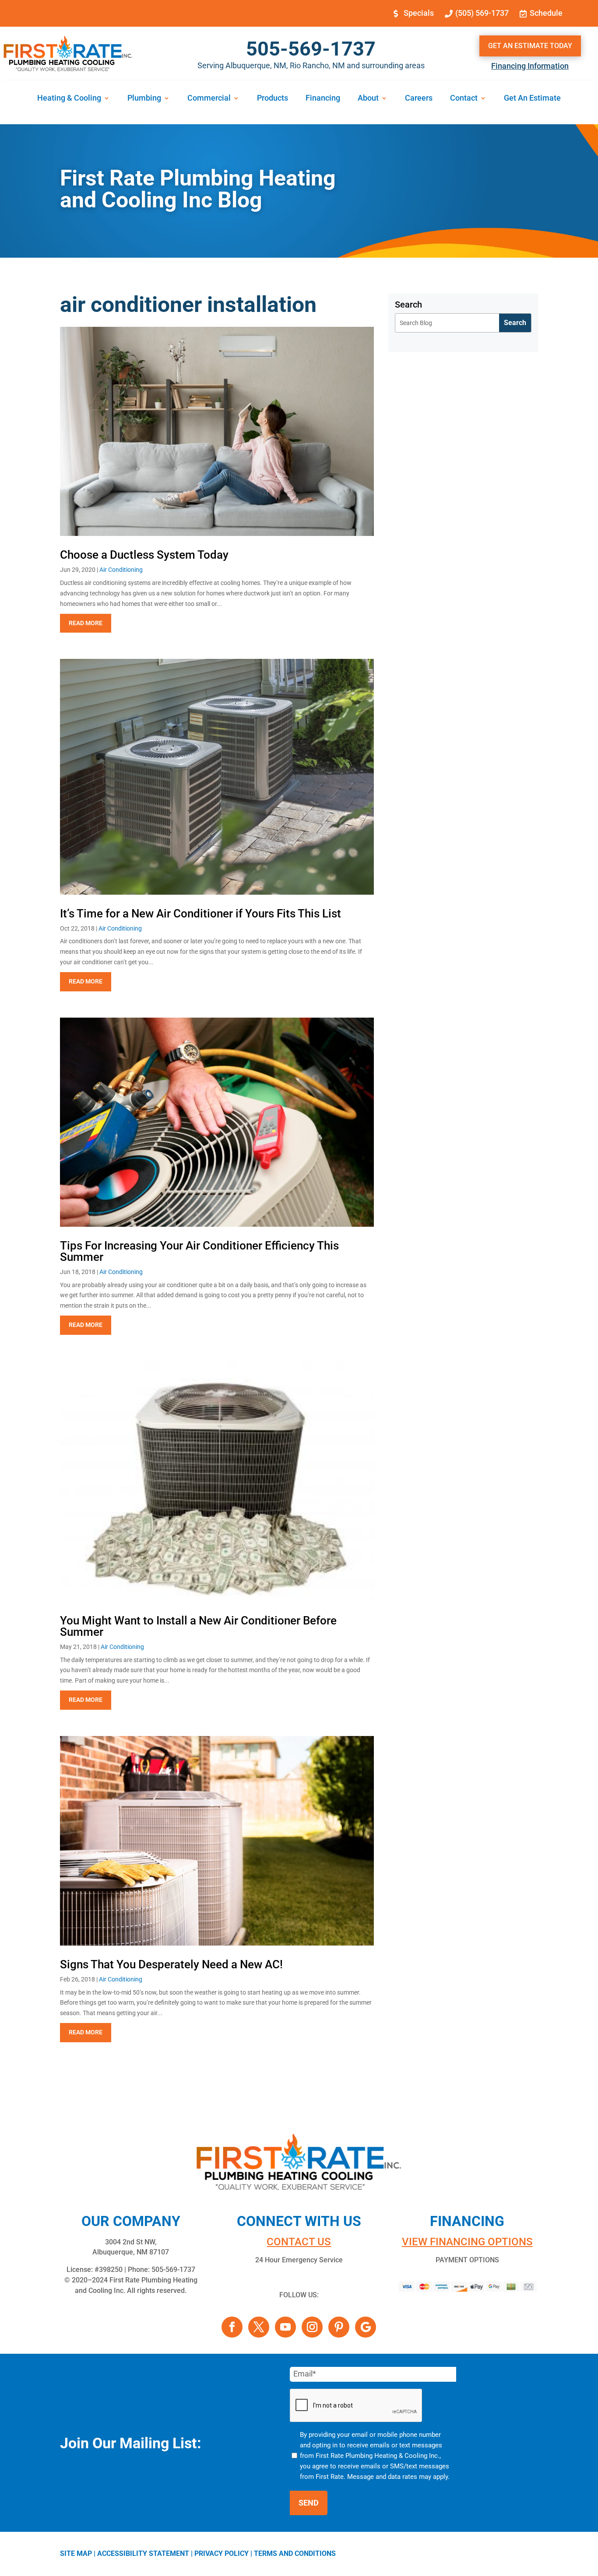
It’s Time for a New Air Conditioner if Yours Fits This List (201, 913)
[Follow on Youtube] (285, 2327)
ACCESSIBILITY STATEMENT (143, 2553)
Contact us (299, 2242)
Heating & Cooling (69, 99)
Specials (419, 13)
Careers (419, 99)
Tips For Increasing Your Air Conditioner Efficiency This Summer (199, 1251)
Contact (464, 99)
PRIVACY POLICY (222, 2553)
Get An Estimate (532, 99)
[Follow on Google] (366, 2327)
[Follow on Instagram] (312, 2327)
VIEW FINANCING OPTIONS (467, 2242)
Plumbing (144, 99)
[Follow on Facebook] (232, 2327)
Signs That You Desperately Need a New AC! (171, 1964)
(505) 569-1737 (482, 13)
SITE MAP (76, 2553)
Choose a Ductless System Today (144, 555)
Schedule (546, 13)
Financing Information (530, 66)
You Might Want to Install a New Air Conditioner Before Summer (198, 1626)
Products (273, 99)
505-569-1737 (311, 49)
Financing (323, 99)
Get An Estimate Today (530, 46)
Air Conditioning (121, 570)
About (368, 99)
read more (86, 623)
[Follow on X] (259, 2327)
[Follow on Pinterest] (339, 2327)
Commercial (209, 99)
